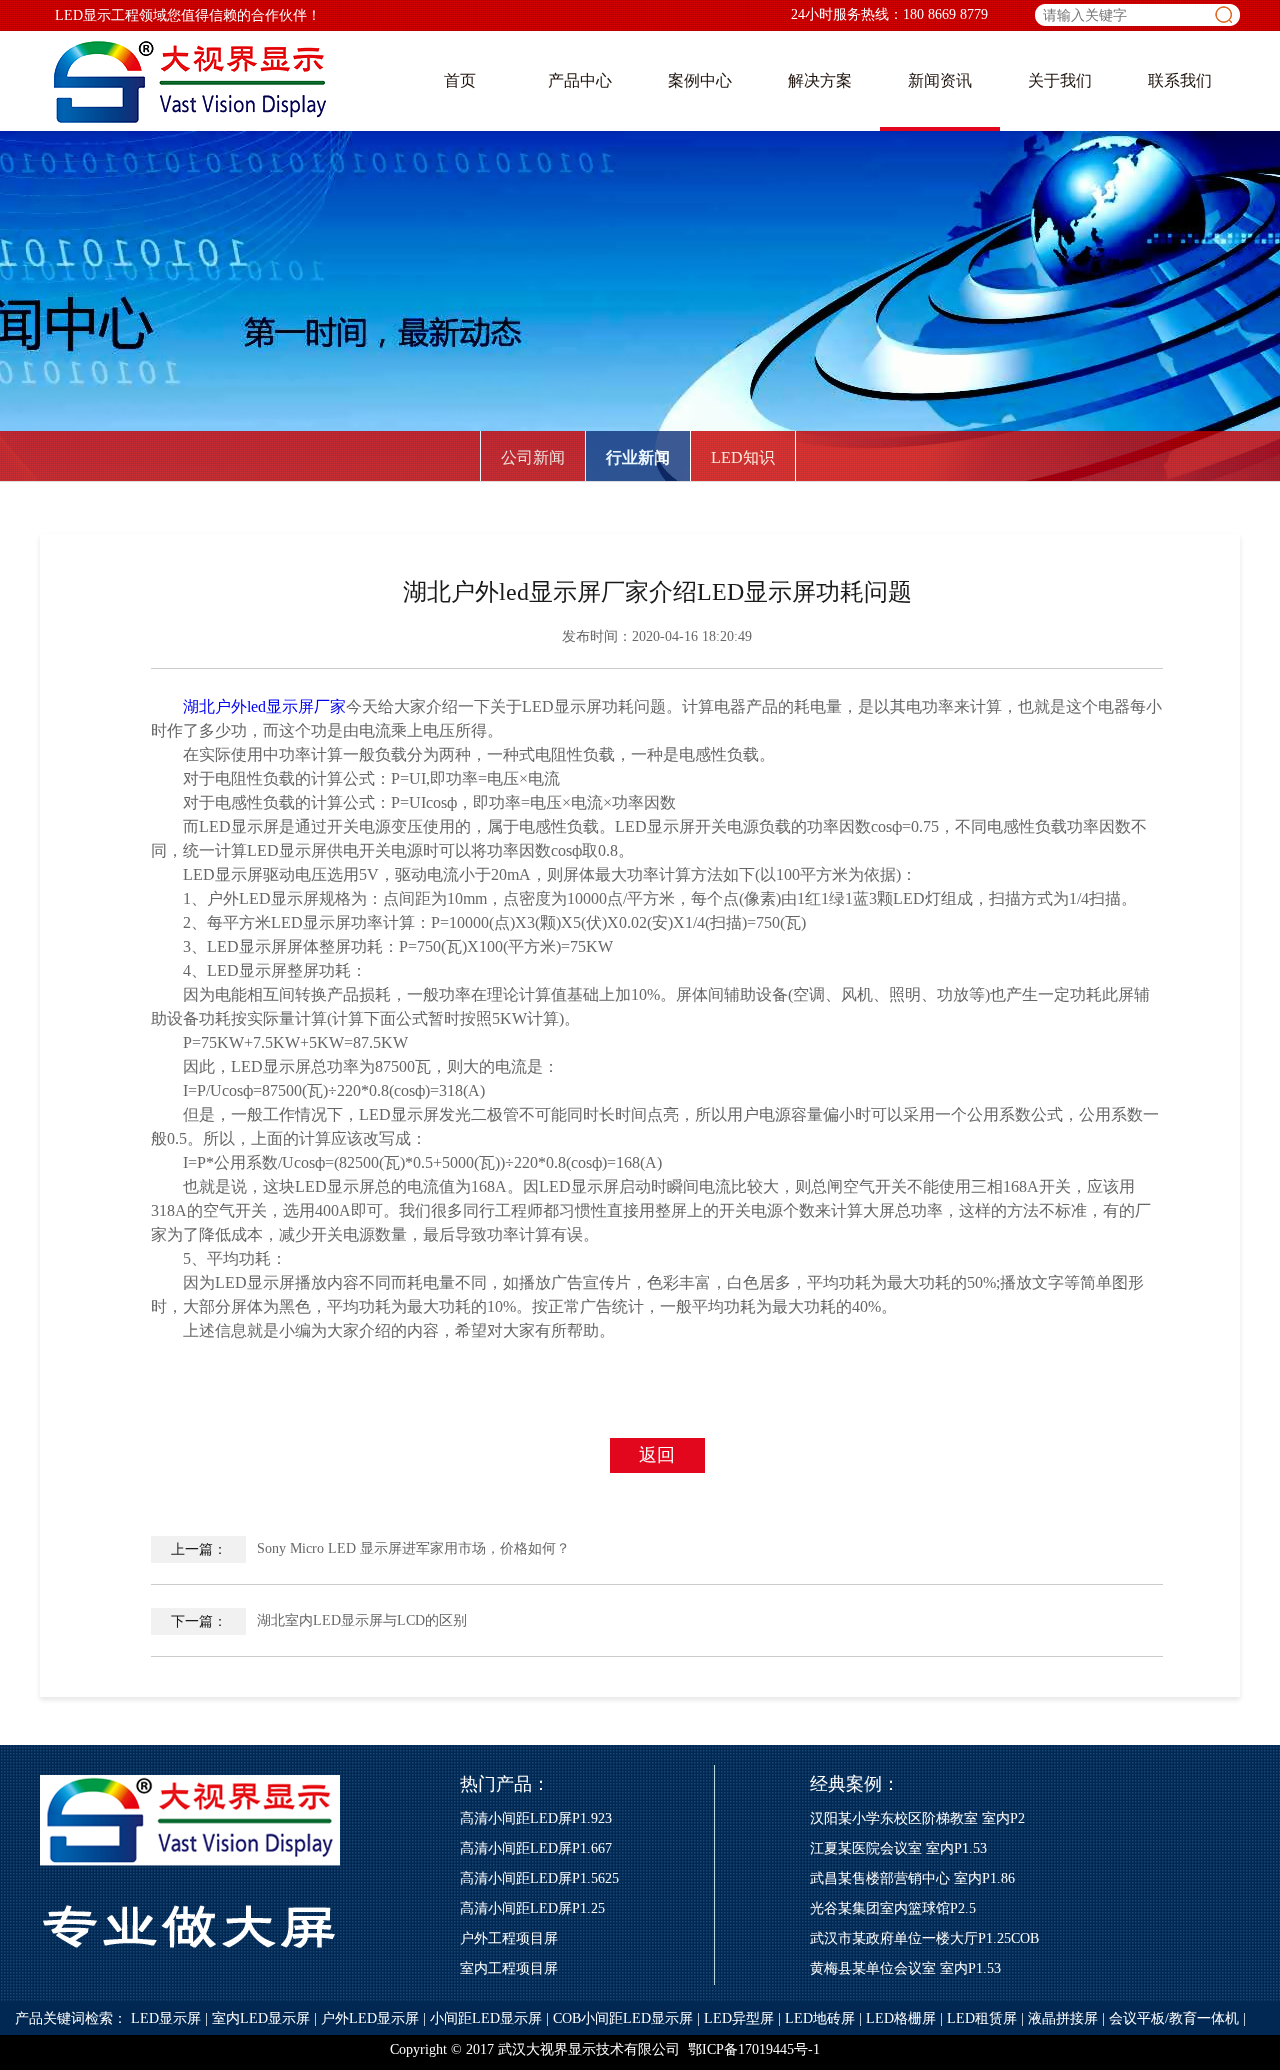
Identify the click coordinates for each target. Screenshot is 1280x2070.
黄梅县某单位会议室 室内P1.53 (905, 1968)
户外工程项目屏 (509, 1938)
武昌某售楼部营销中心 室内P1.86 (912, 1878)
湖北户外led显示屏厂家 (264, 706)
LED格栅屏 (901, 2018)
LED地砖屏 (820, 2018)
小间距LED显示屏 (486, 2018)
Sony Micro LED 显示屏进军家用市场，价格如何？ (371, 1549)
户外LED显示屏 (370, 2018)
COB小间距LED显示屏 (623, 2018)
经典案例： (855, 1784)
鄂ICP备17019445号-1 (754, 2049)
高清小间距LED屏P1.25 (532, 1908)
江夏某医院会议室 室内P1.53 (898, 1848)
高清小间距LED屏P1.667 (536, 1848)
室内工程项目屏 (509, 1968)
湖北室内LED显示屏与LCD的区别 (319, 1621)
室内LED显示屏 (261, 2018)
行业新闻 (638, 457)
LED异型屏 (739, 2018)
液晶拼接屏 (1063, 2018)
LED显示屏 (166, 2018)
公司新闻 (533, 457)
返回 (657, 1455)
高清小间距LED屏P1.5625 (539, 1878)
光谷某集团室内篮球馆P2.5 (893, 1908)
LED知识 (743, 457)
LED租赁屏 (982, 2018)
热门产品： (505, 1784)
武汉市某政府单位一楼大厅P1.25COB (924, 1938)
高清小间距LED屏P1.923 (536, 1818)
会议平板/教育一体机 (1174, 2018)
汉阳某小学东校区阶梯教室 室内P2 (917, 1818)
